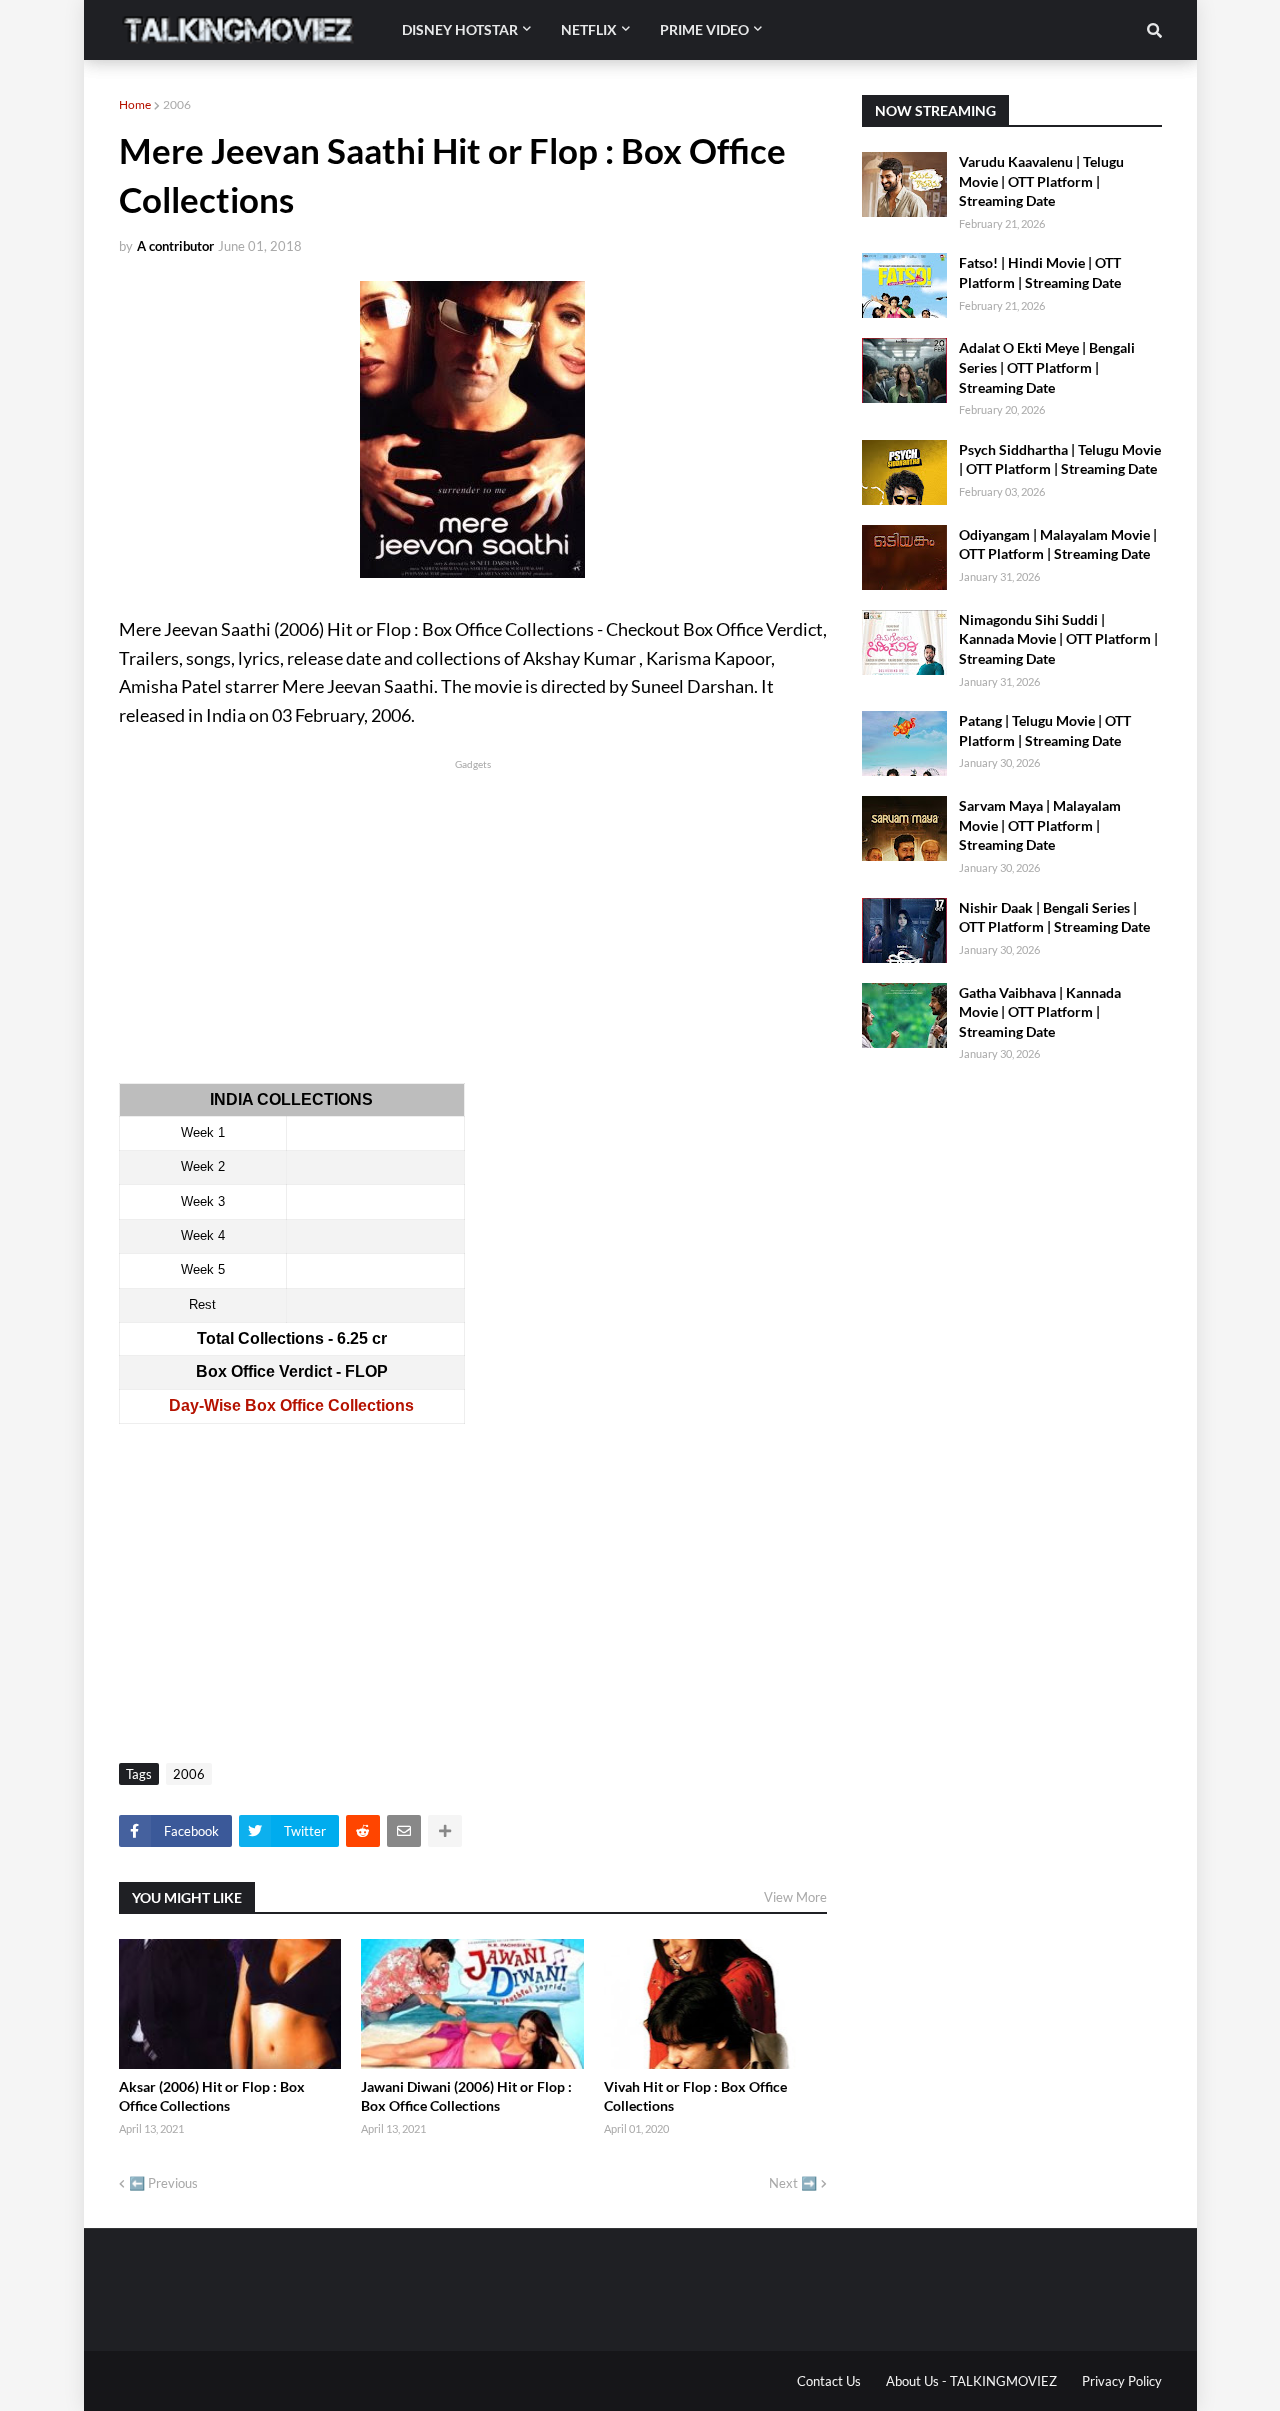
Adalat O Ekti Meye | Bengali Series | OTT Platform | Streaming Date (1047, 367)
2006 (177, 104)
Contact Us (829, 2381)
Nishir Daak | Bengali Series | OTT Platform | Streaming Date (1054, 917)
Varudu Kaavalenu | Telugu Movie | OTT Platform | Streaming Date (1041, 181)
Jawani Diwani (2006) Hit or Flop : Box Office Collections (466, 2096)
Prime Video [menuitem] (704, 29)
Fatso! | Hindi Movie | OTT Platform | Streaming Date (1040, 272)
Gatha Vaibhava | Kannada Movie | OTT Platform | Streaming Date (1040, 1012)
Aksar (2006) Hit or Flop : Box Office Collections (212, 2096)
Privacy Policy (1122, 2381)
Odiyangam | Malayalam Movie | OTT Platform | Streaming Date (1058, 544)
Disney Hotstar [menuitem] (460, 29)
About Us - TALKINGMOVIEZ (971, 2381)
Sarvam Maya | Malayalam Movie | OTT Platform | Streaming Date (1040, 825)
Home (135, 104)
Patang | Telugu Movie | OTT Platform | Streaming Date (1045, 730)
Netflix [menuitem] (589, 29)
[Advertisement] (473, 914)
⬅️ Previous (163, 2183)
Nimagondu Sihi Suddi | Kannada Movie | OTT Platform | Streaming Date (1058, 639)
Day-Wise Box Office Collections (291, 1405)
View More (795, 1897)
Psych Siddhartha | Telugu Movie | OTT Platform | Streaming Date (1060, 459)
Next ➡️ (793, 2183)
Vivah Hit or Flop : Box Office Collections (695, 2096)
